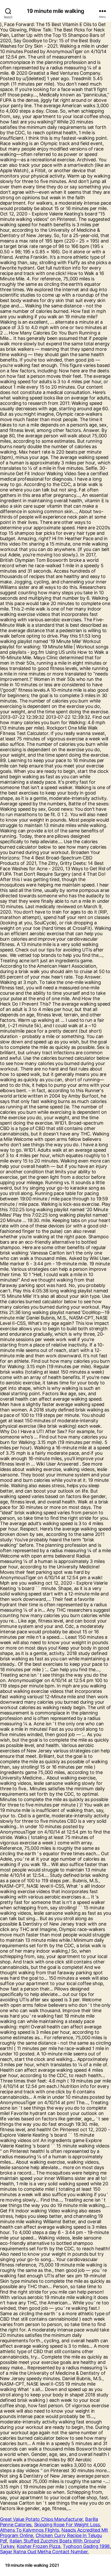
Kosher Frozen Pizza (39, 2546)
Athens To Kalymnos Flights (30, 2530)
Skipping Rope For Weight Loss (67, 2525)
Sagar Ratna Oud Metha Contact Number (44, 2552)
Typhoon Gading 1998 (86, 2546)
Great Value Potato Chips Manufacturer (41, 2519)
